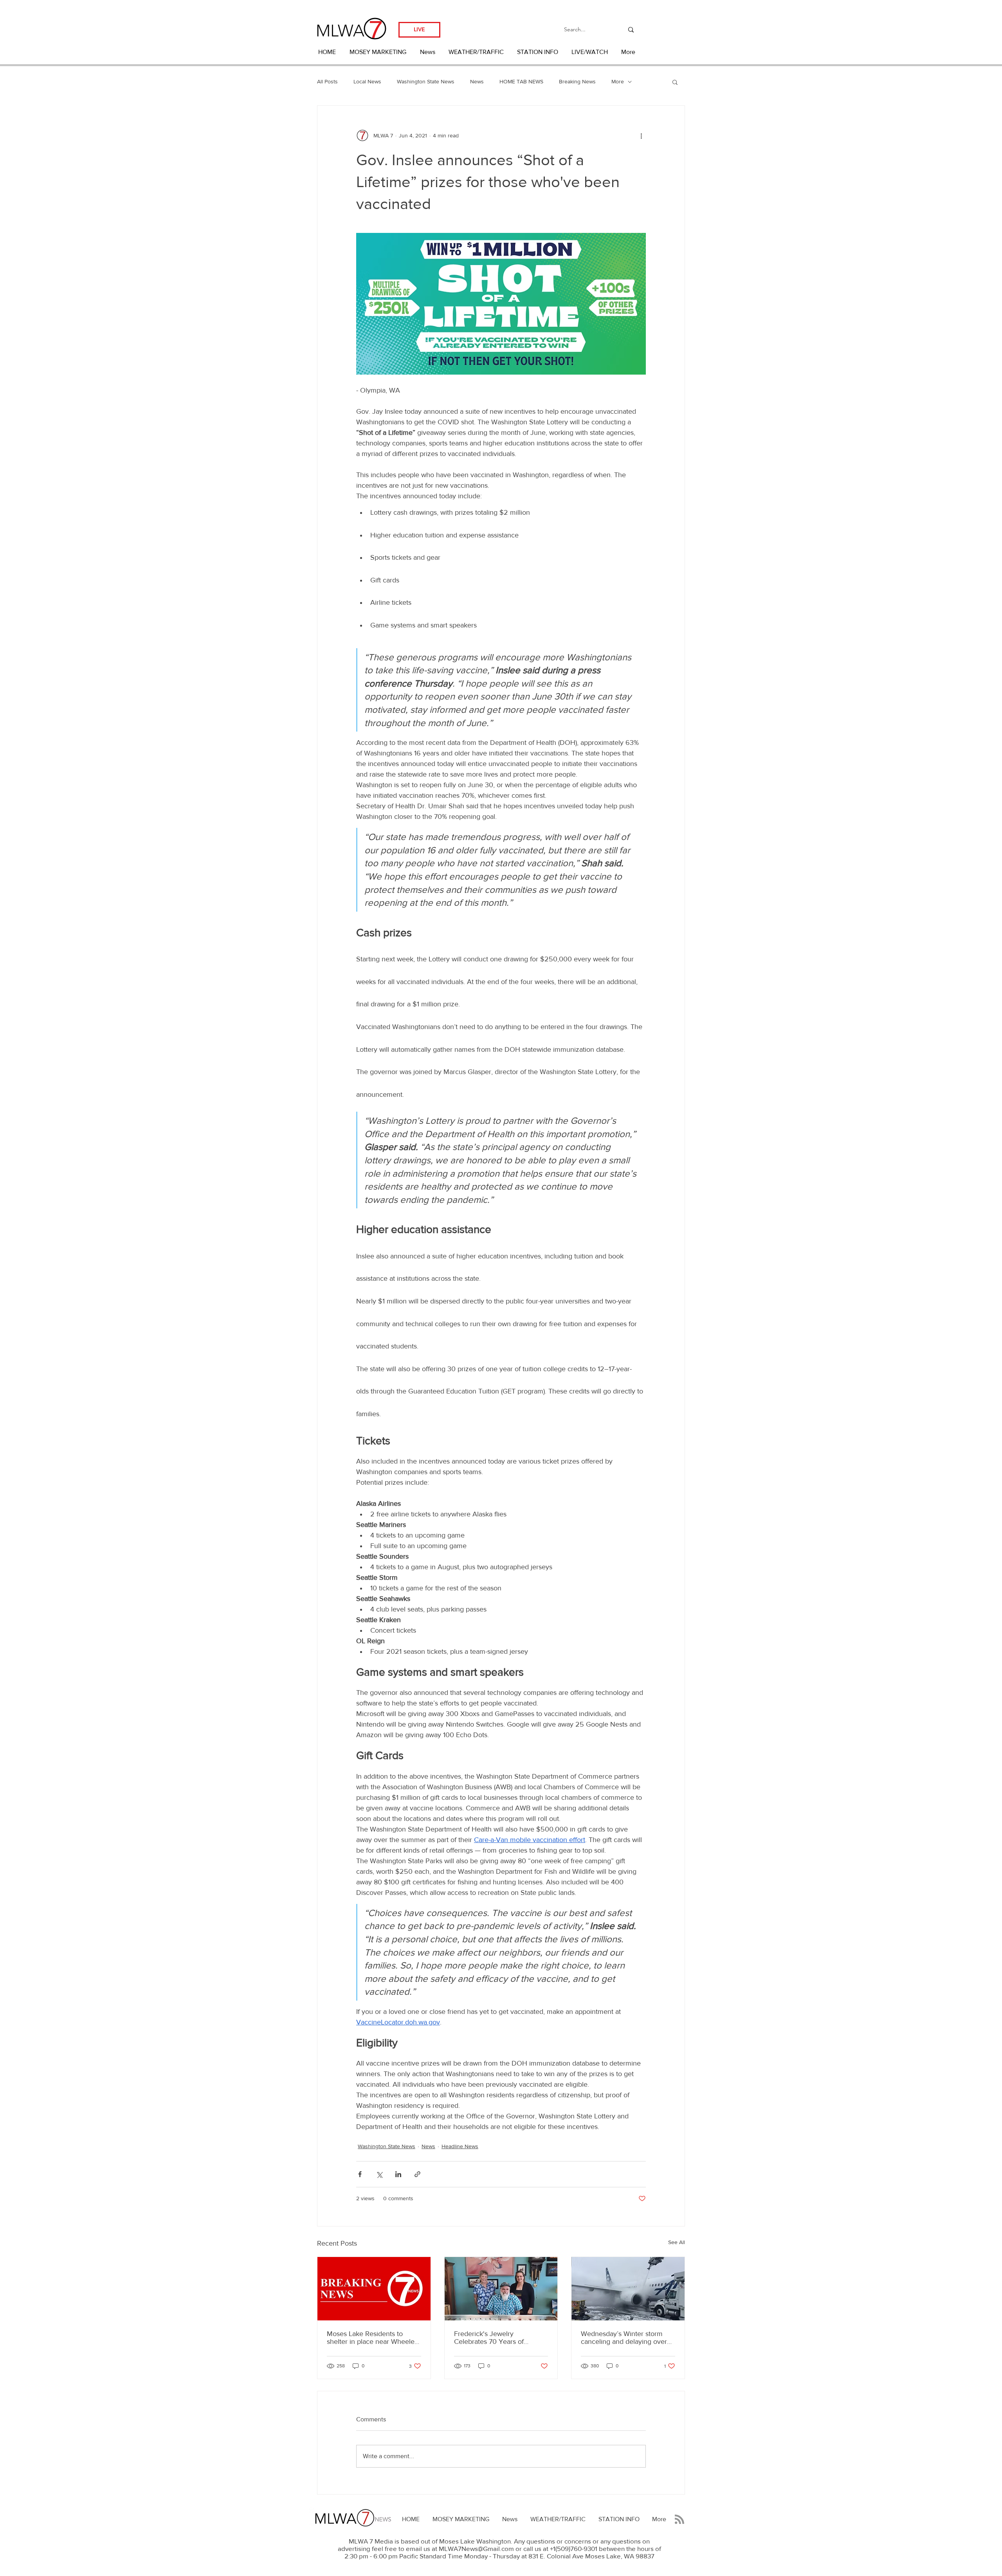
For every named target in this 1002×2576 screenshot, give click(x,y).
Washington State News (426, 81)
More (618, 81)
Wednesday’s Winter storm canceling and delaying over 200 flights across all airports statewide (625, 2338)
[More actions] (641, 135)
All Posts (327, 81)
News (477, 81)
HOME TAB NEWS (521, 81)
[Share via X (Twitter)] (379, 2174)
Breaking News (577, 81)
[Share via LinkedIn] (398, 2174)
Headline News (460, 2146)
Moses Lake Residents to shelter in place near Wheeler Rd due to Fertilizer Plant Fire (372, 2338)
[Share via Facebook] (360, 2174)
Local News (367, 81)
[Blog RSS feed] (679, 2520)
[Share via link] (417, 2174)
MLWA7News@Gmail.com (476, 2548)
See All (677, 2242)
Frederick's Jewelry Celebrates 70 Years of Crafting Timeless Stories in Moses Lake (496, 2338)
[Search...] (631, 30)
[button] (675, 82)
